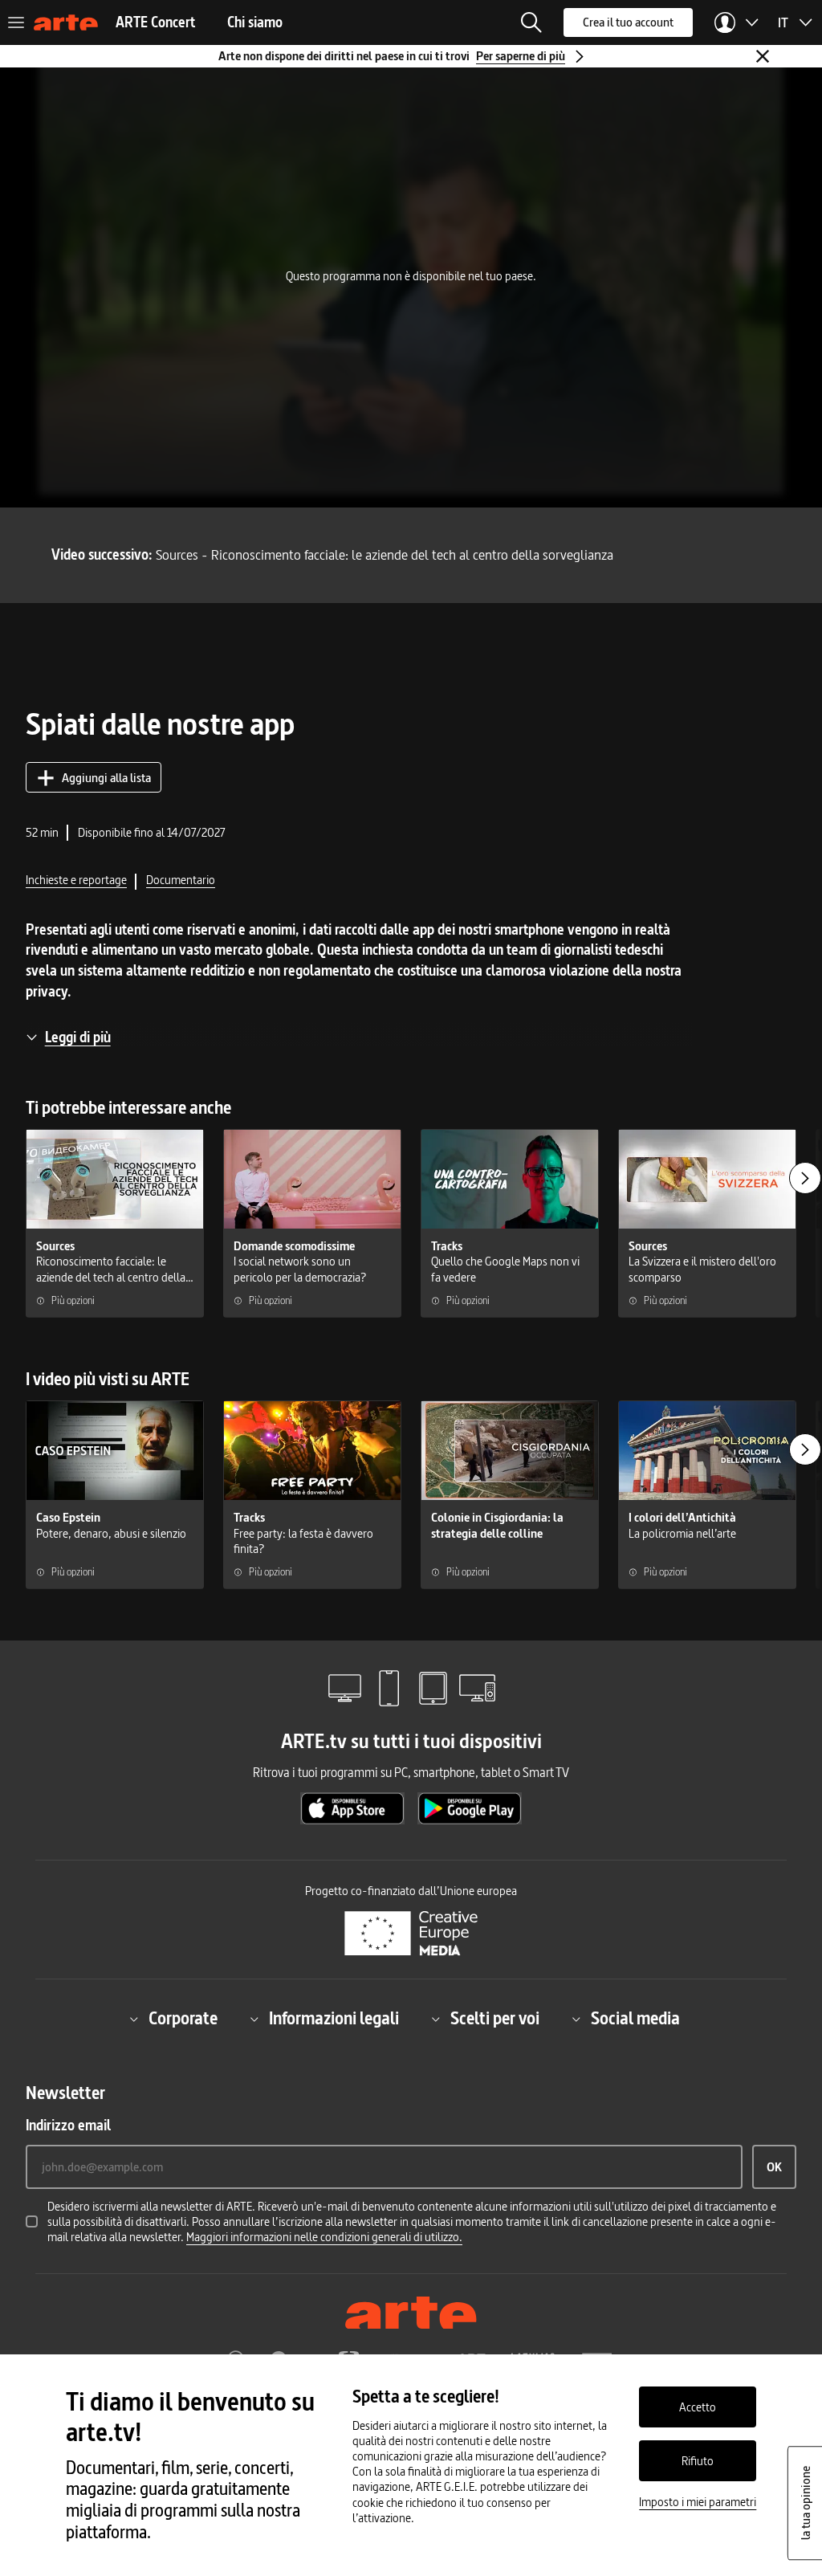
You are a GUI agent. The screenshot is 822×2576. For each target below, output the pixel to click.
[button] (531, 22)
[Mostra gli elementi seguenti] (805, 1178)
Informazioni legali (334, 2019)
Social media (635, 2019)
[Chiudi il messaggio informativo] (763, 56)
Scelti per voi (495, 2019)
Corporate (183, 2019)
